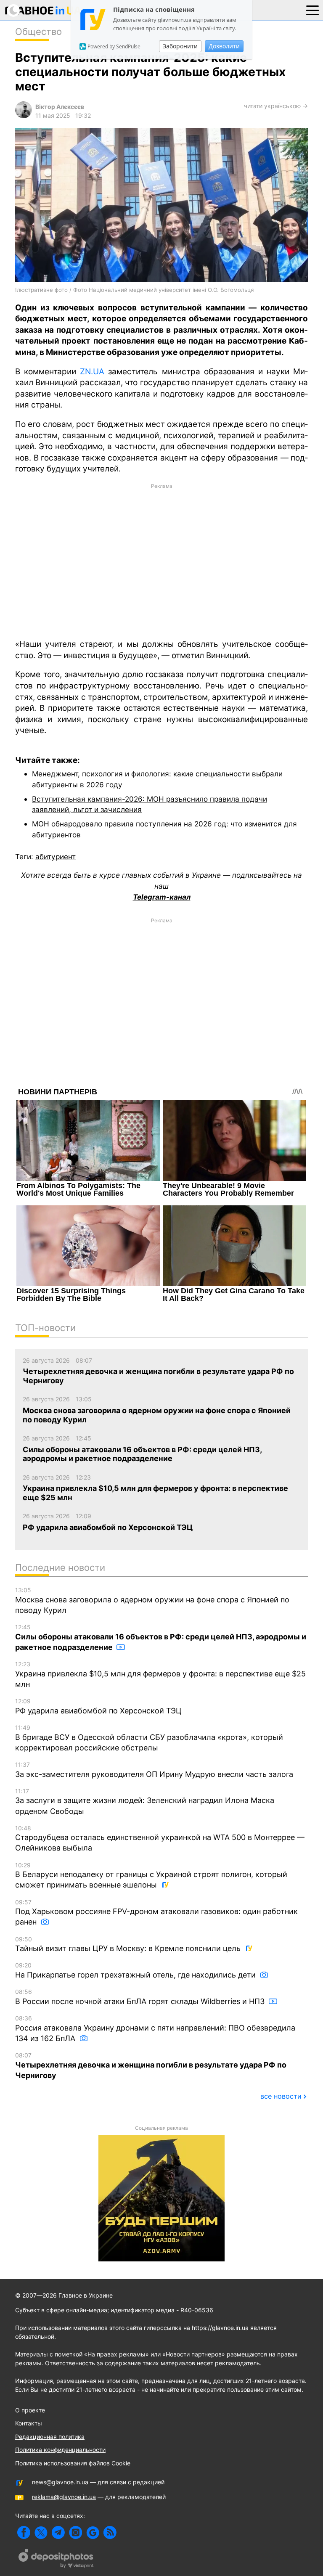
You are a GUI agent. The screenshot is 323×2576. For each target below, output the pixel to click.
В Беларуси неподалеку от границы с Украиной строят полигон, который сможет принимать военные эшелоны (151, 1876)
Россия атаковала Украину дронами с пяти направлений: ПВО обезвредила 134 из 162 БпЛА (155, 2029)
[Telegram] (58, 2532)
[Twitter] (41, 2532)
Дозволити (224, 46)
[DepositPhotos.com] (56, 2560)
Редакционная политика (50, 2437)
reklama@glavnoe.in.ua (64, 2497)
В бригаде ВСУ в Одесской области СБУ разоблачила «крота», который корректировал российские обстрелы (149, 1738)
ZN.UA (92, 372)
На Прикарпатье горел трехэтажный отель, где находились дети (136, 1970)
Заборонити (180, 46)
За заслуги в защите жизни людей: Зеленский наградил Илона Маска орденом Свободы (145, 1802)
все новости (281, 2096)
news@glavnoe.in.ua (60, 2482)
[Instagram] (75, 2532)
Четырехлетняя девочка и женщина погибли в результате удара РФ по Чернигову (151, 2066)
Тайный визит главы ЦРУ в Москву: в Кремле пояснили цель (129, 1944)
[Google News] (93, 2532)
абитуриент (56, 856)
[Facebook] (24, 2532)
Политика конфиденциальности (60, 2450)
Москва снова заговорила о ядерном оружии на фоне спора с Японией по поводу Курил (152, 1600)
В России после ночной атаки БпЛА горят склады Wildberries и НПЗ (141, 1997)
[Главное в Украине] (43, 12)
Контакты (29, 2423)
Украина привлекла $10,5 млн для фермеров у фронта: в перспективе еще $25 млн (160, 1675)
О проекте (30, 2410)
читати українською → (276, 106)
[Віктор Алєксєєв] (24, 116)
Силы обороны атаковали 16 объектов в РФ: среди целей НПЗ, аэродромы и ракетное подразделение (161, 1637)
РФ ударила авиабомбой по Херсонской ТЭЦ (98, 1706)
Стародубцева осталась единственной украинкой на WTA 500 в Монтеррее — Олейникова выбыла (160, 1839)
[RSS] (110, 2532)
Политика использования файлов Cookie (73, 2463)
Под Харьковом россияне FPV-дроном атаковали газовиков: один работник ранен (156, 1913)
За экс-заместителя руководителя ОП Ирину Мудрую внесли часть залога (154, 1770)
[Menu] (312, 10)
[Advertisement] (161, 561)
